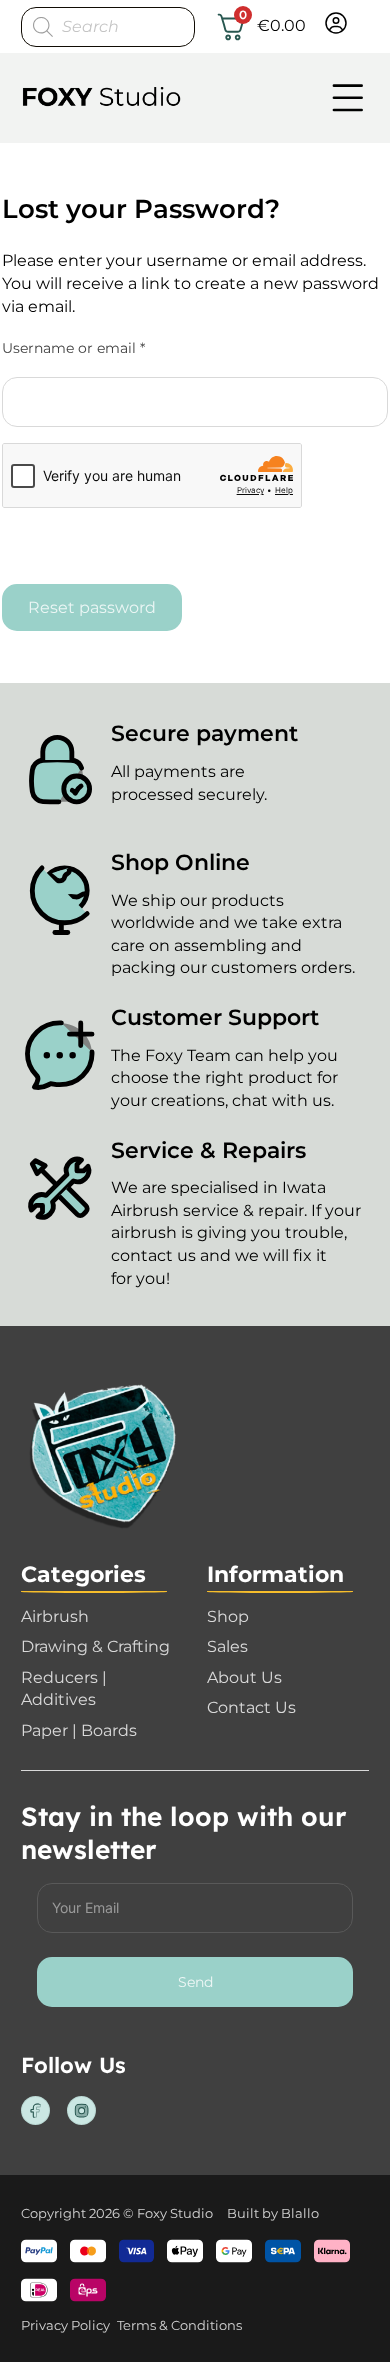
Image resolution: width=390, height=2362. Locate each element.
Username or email (104, 348)
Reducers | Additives (64, 1688)
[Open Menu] (348, 98)
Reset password (92, 607)
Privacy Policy (65, 2325)
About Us (244, 1677)
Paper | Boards (79, 1730)
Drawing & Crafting (95, 1646)
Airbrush (55, 1616)
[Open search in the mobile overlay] (108, 27)
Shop (228, 1616)
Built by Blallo (273, 2213)
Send (195, 1982)
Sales (227, 1646)
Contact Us (251, 1707)
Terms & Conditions (179, 2325)
